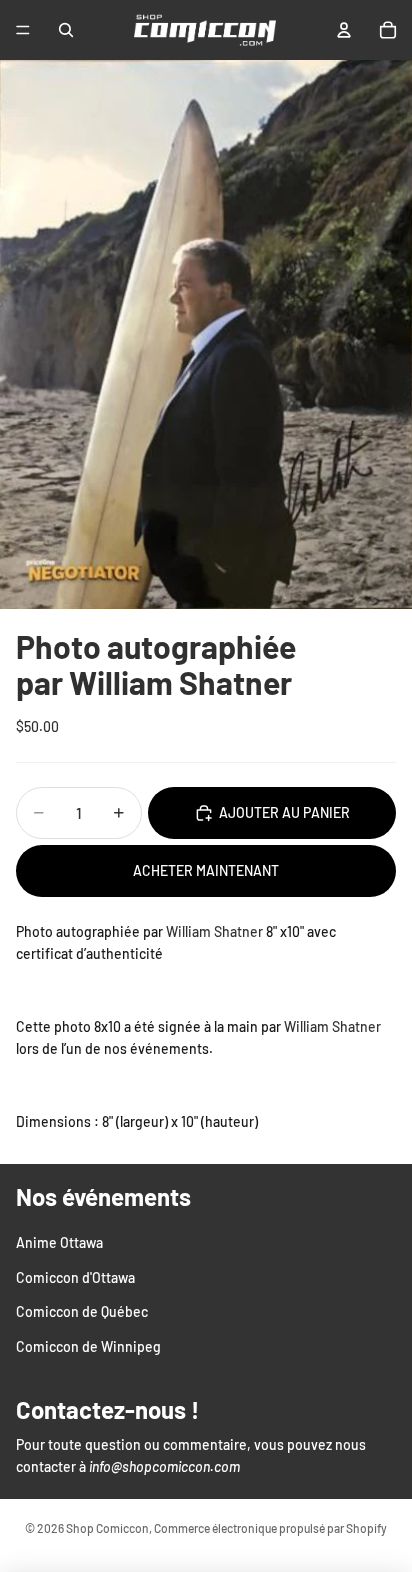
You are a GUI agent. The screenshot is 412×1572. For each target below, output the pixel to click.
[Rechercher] (66, 30)
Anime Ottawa (59, 1242)
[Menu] (23, 30)
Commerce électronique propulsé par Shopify (270, 1528)
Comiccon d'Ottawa (75, 1276)
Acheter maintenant (206, 870)
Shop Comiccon (107, 1528)
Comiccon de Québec (82, 1311)
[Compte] (344, 30)
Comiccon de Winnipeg (88, 1345)
